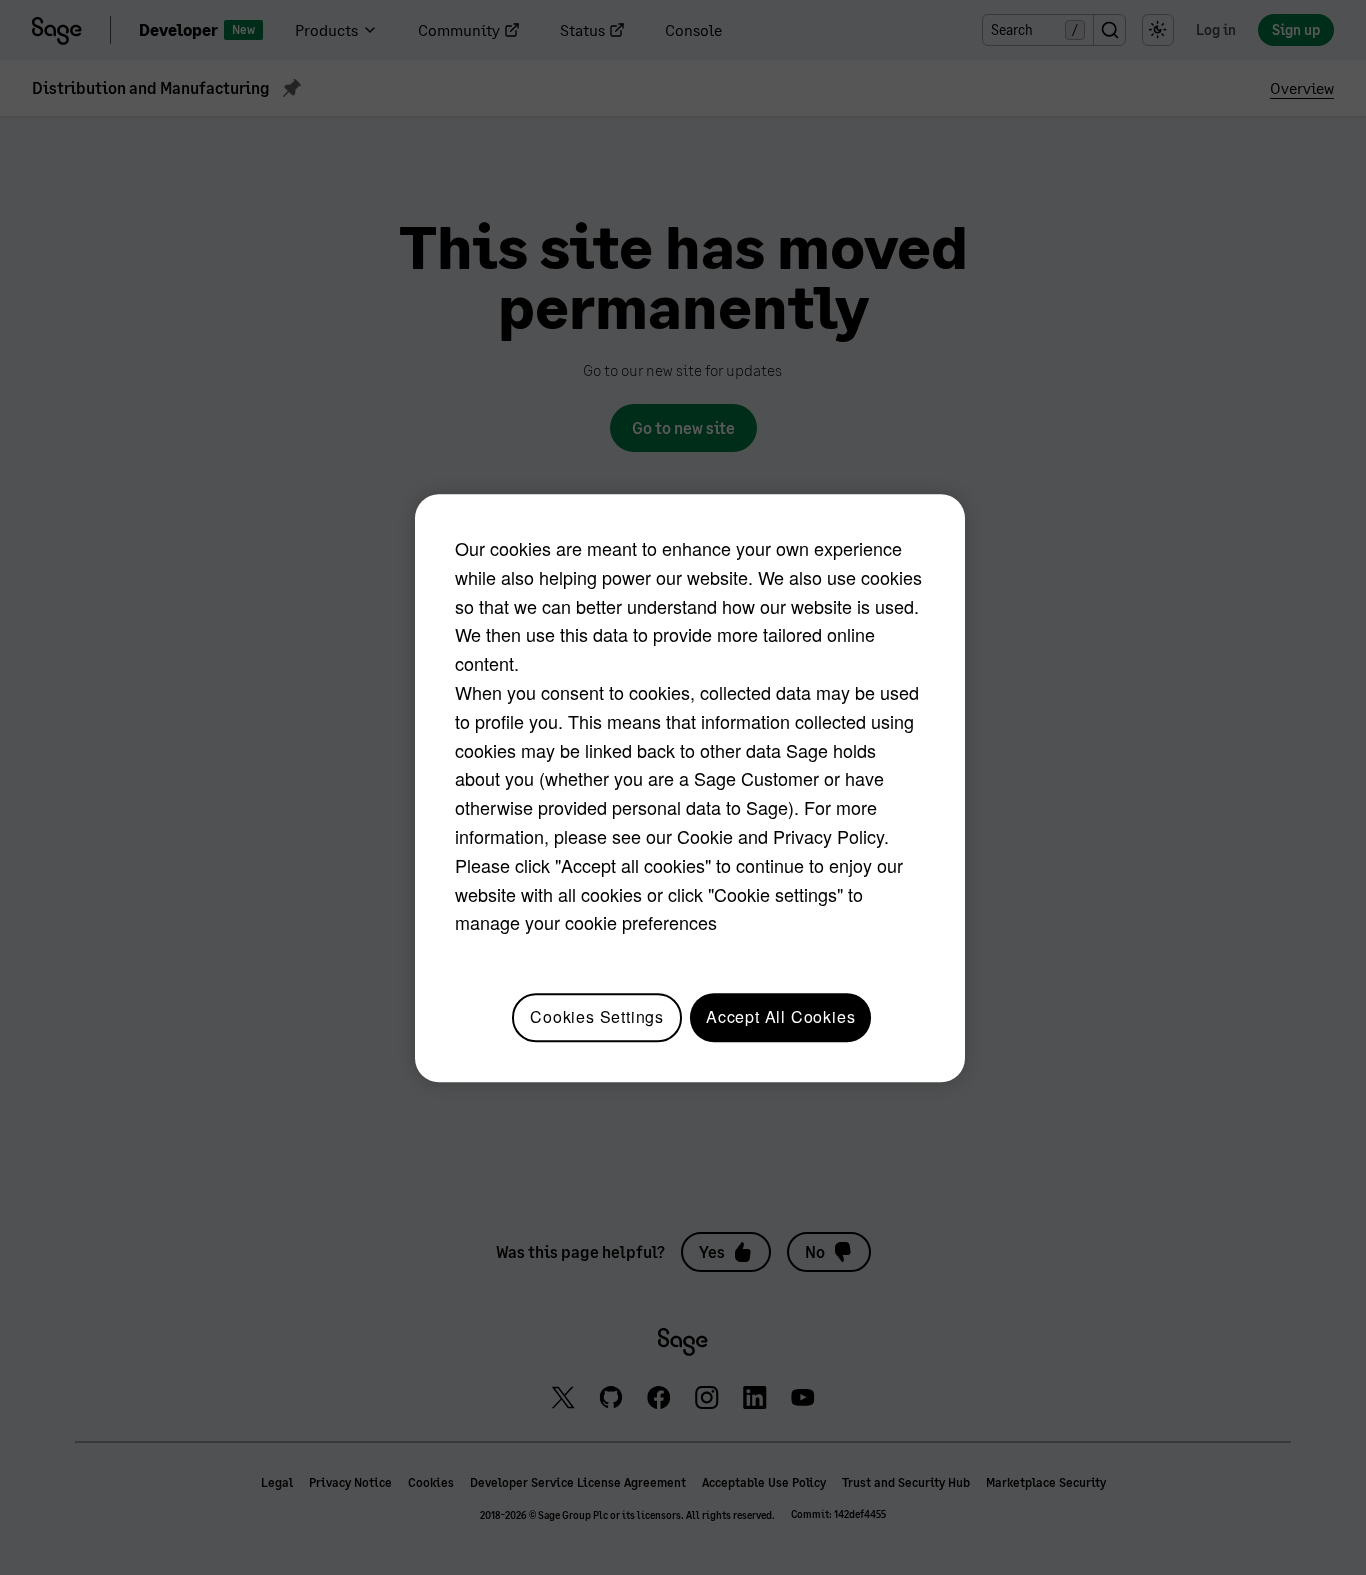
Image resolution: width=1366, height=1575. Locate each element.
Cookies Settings (597, 1016)
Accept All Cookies (780, 1016)
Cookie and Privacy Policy (780, 836)
